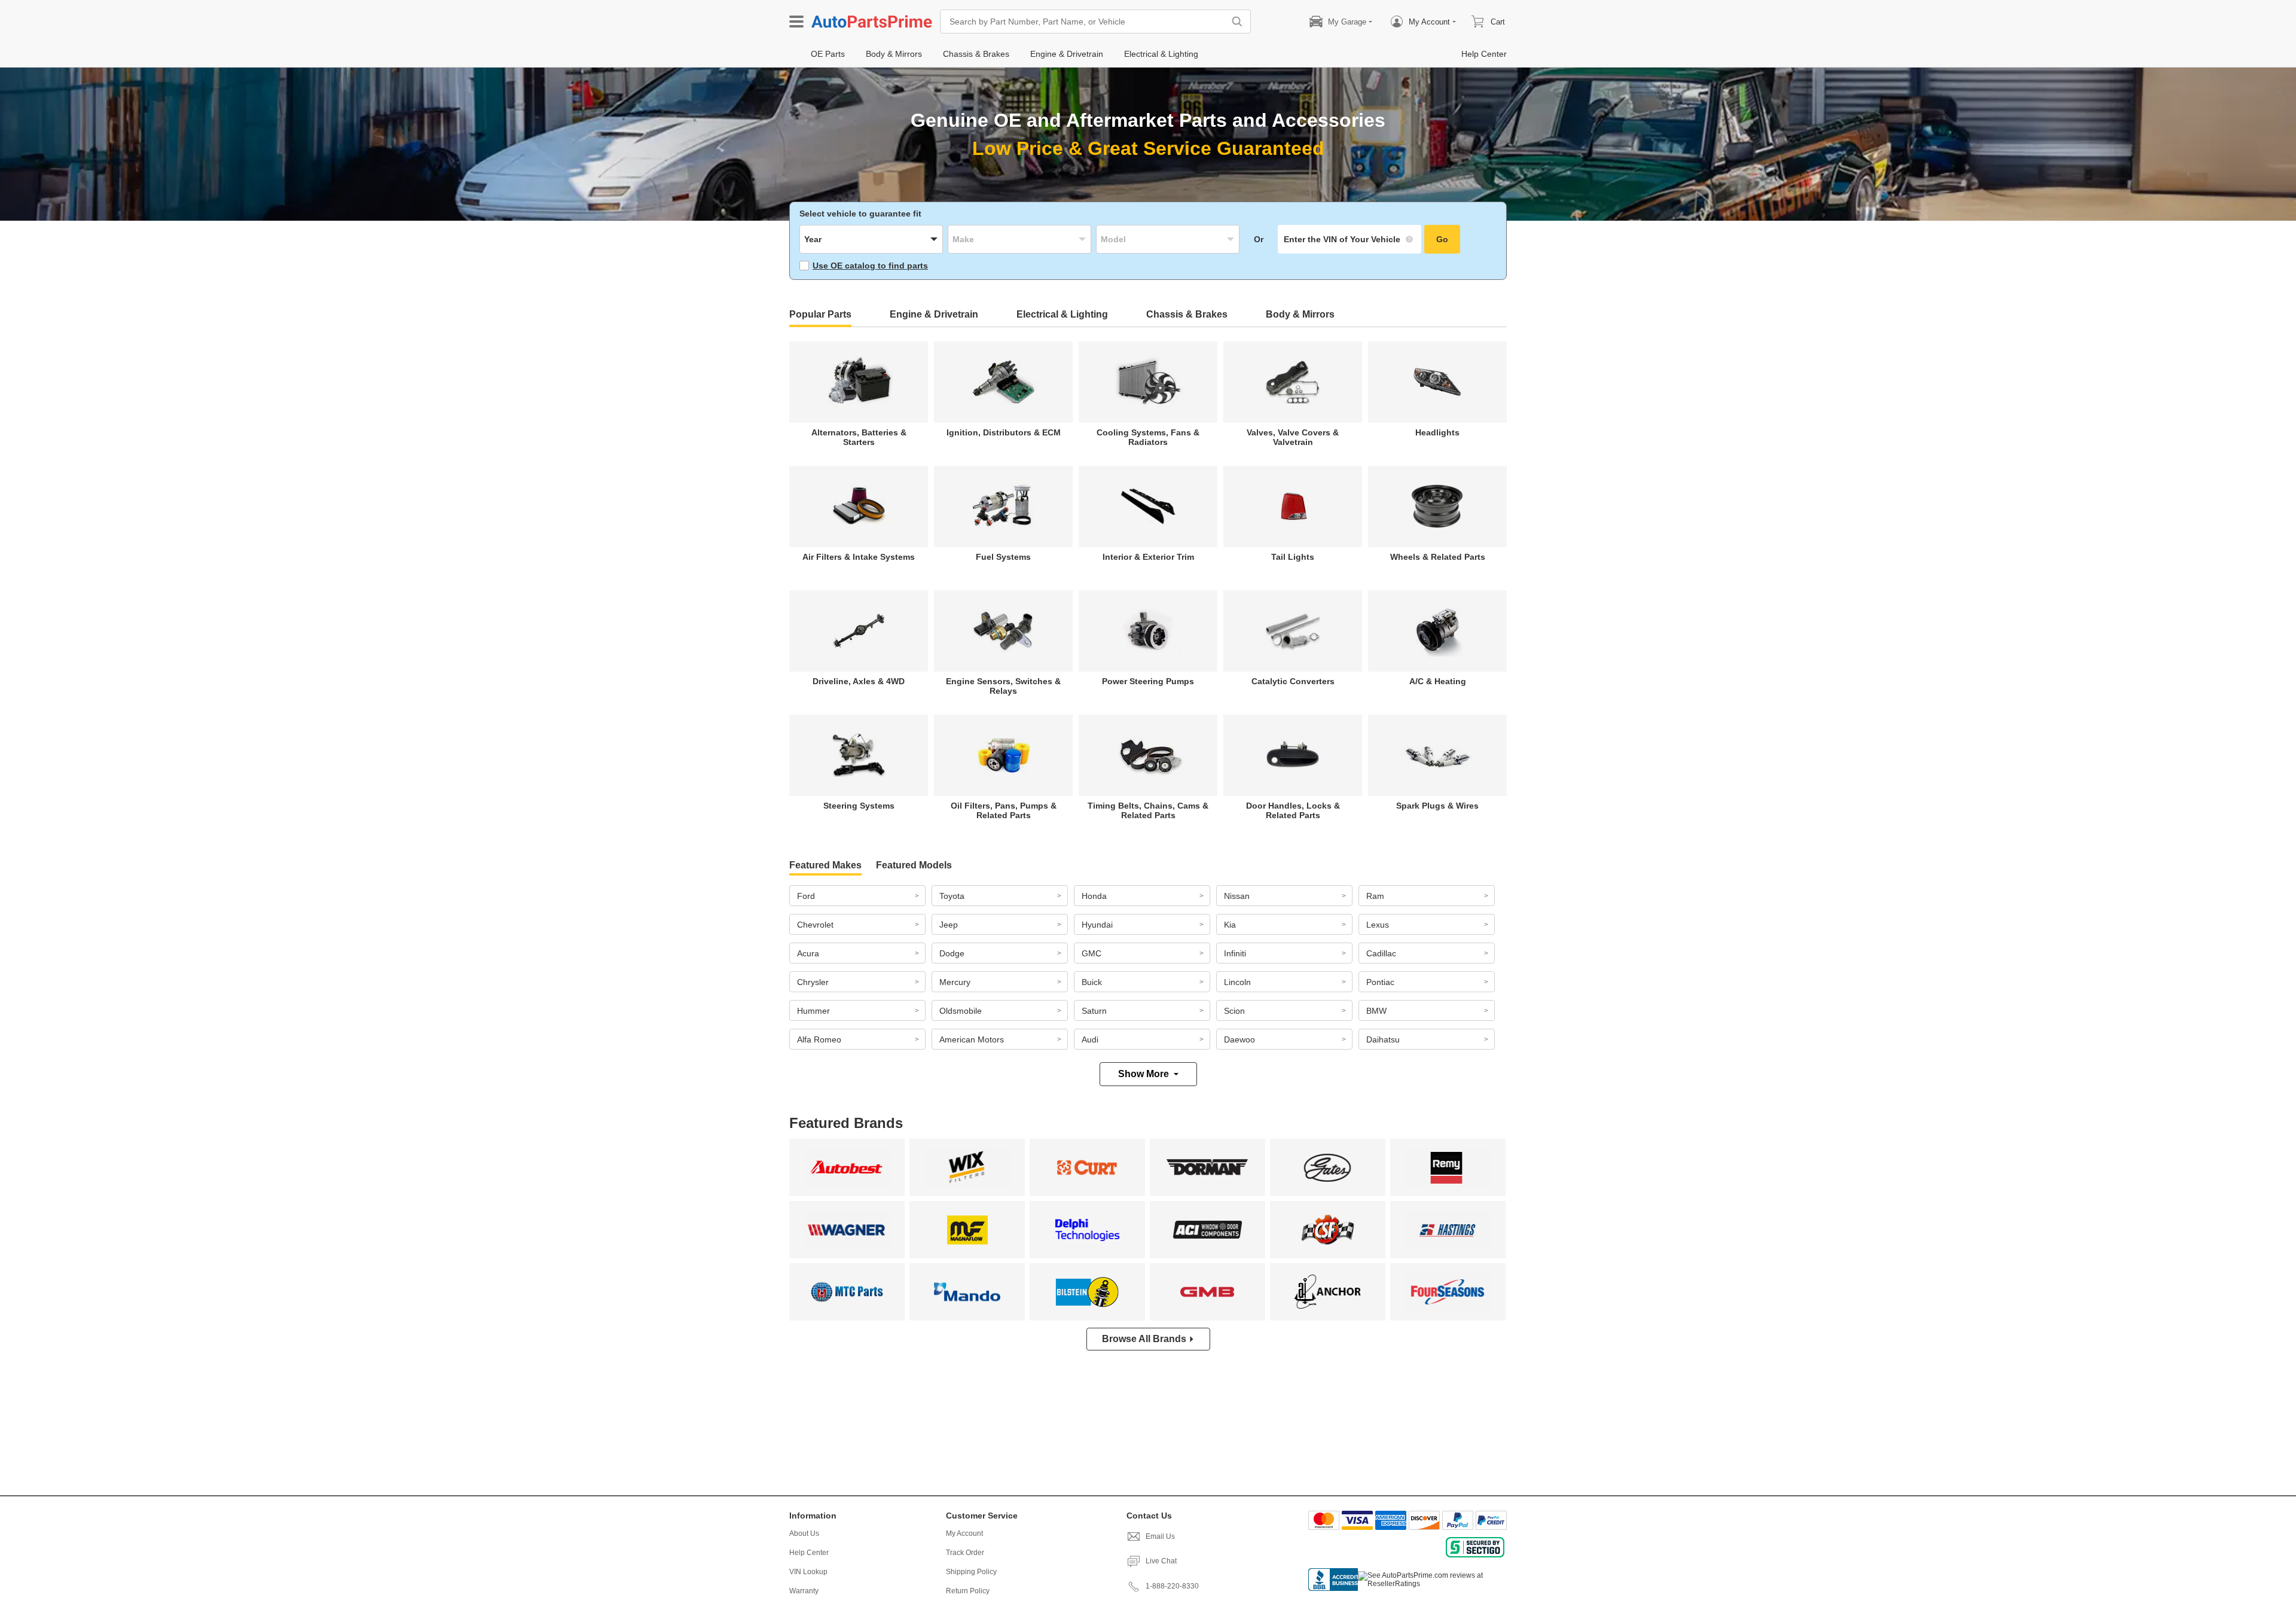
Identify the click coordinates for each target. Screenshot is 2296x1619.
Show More (1144, 1074)
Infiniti (1235, 953)
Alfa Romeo (819, 1039)
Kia (1230, 925)
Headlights (1437, 432)
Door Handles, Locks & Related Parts (1293, 810)
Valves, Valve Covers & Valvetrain (1293, 437)
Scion (1234, 1011)
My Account (964, 1533)
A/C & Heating (1438, 681)
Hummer (813, 1011)
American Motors (972, 1039)
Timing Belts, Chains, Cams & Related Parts (1148, 810)
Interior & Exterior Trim (1148, 557)
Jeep (949, 925)
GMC (1091, 953)
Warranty (804, 1591)
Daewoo (1239, 1039)
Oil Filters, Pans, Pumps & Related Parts (1004, 810)
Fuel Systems (1003, 557)
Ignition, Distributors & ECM (1004, 432)
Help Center (809, 1553)
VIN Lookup (808, 1572)
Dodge (952, 953)
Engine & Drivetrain (934, 314)
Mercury (955, 982)
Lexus (1378, 925)
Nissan (1237, 896)
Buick (1092, 982)
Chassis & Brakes (1187, 314)
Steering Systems (859, 806)
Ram (1375, 896)
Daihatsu (1383, 1039)
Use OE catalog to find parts (870, 266)
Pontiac (1380, 982)
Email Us (1160, 1536)
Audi (1090, 1039)
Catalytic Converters (1293, 681)
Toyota (952, 896)
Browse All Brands (1144, 1339)
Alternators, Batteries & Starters (859, 437)
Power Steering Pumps (1148, 681)
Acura (808, 953)
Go (1442, 239)
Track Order (965, 1553)
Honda (1094, 896)
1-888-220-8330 (1172, 1586)
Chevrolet (815, 925)
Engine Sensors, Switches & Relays (1003, 686)
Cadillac (1381, 953)
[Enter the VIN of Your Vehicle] (1349, 239)
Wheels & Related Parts (1438, 557)
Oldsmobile (961, 1011)
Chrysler (813, 982)
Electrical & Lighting (1062, 314)
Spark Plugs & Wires (1437, 806)
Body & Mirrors (1300, 314)
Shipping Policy (971, 1572)
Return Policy (968, 1591)
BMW (1376, 1011)
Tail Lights (1293, 557)
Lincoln (1237, 982)
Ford (806, 896)
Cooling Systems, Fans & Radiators (1148, 437)
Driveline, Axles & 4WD (859, 681)
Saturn (1094, 1011)
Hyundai (1097, 925)
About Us (804, 1533)
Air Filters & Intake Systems (859, 557)
